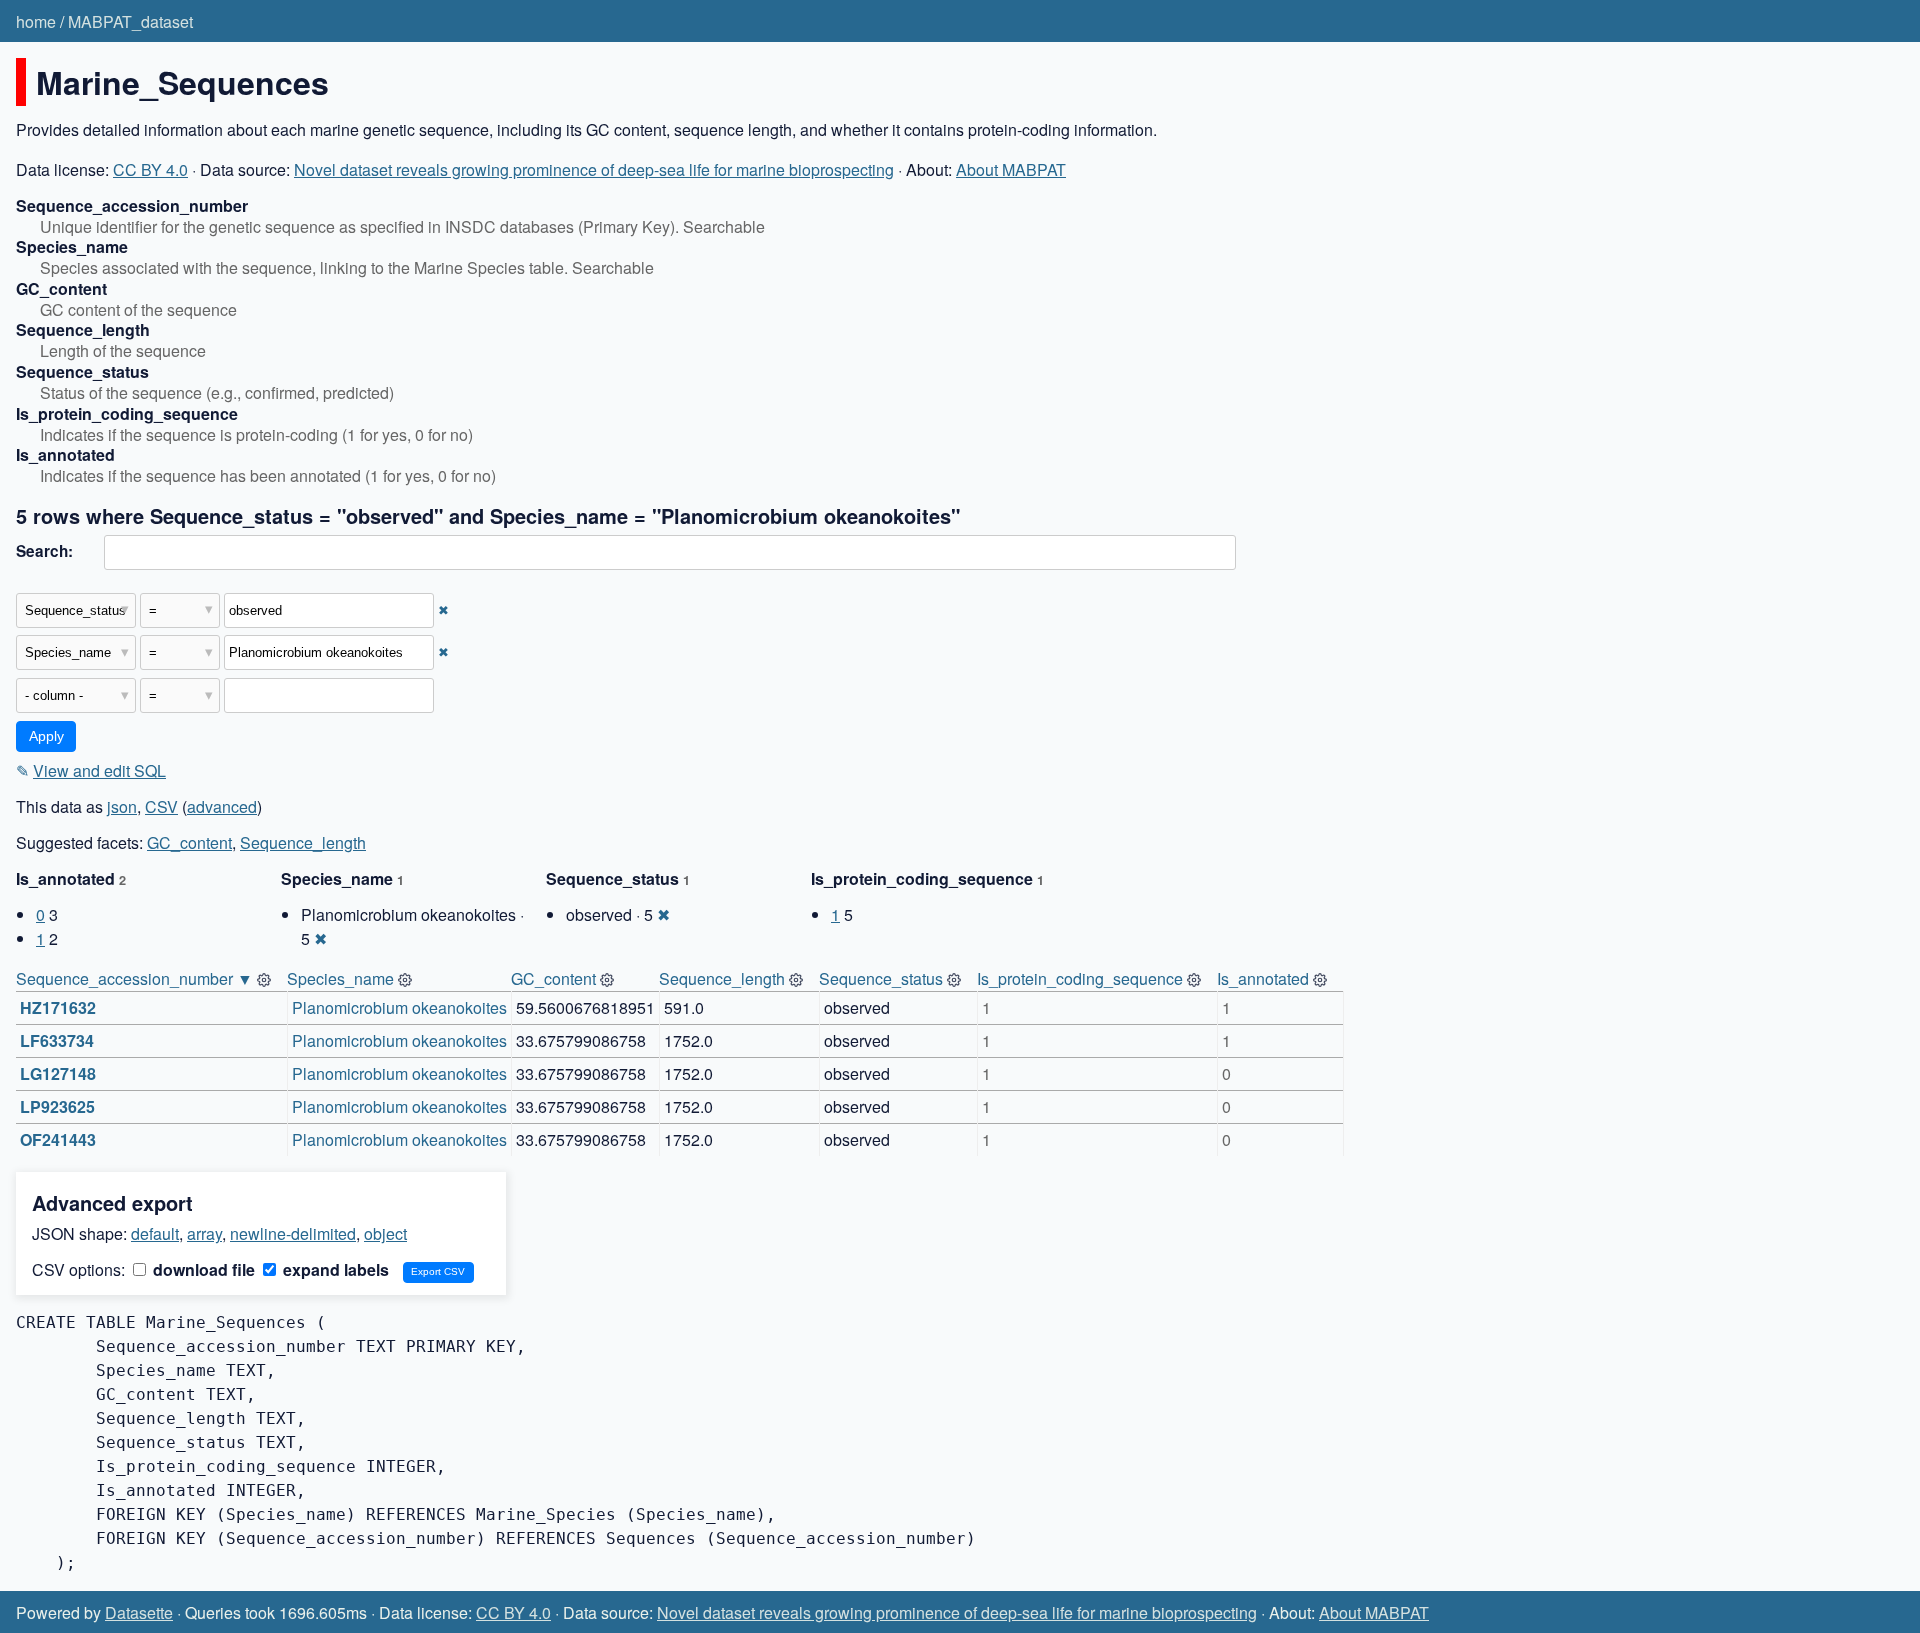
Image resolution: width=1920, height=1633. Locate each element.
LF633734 (57, 1040)
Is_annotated (1263, 978)
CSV (161, 806)
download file (202, 1269)
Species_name (340, 978)
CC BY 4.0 (150, 169)
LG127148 (58, 1073)
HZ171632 (58, 1007)
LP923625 (57, 1106)
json (122, 806)
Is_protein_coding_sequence (1080, 978)
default (155, 1233)
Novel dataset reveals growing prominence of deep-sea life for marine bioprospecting (594, 169)
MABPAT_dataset (130, 21)
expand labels (334, 1269)
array (204, 1233)
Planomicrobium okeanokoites (399, 1007)
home (36, 21)
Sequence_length (303, 842)
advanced (222, 806)
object (385, 1233)
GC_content (189, 842)
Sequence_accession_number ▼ (134, 978)
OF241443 (58, 1139)
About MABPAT (1011, 169)
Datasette (139, 1612)
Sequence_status (881, 978)
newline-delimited (293, 1233)
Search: (44, 551)
